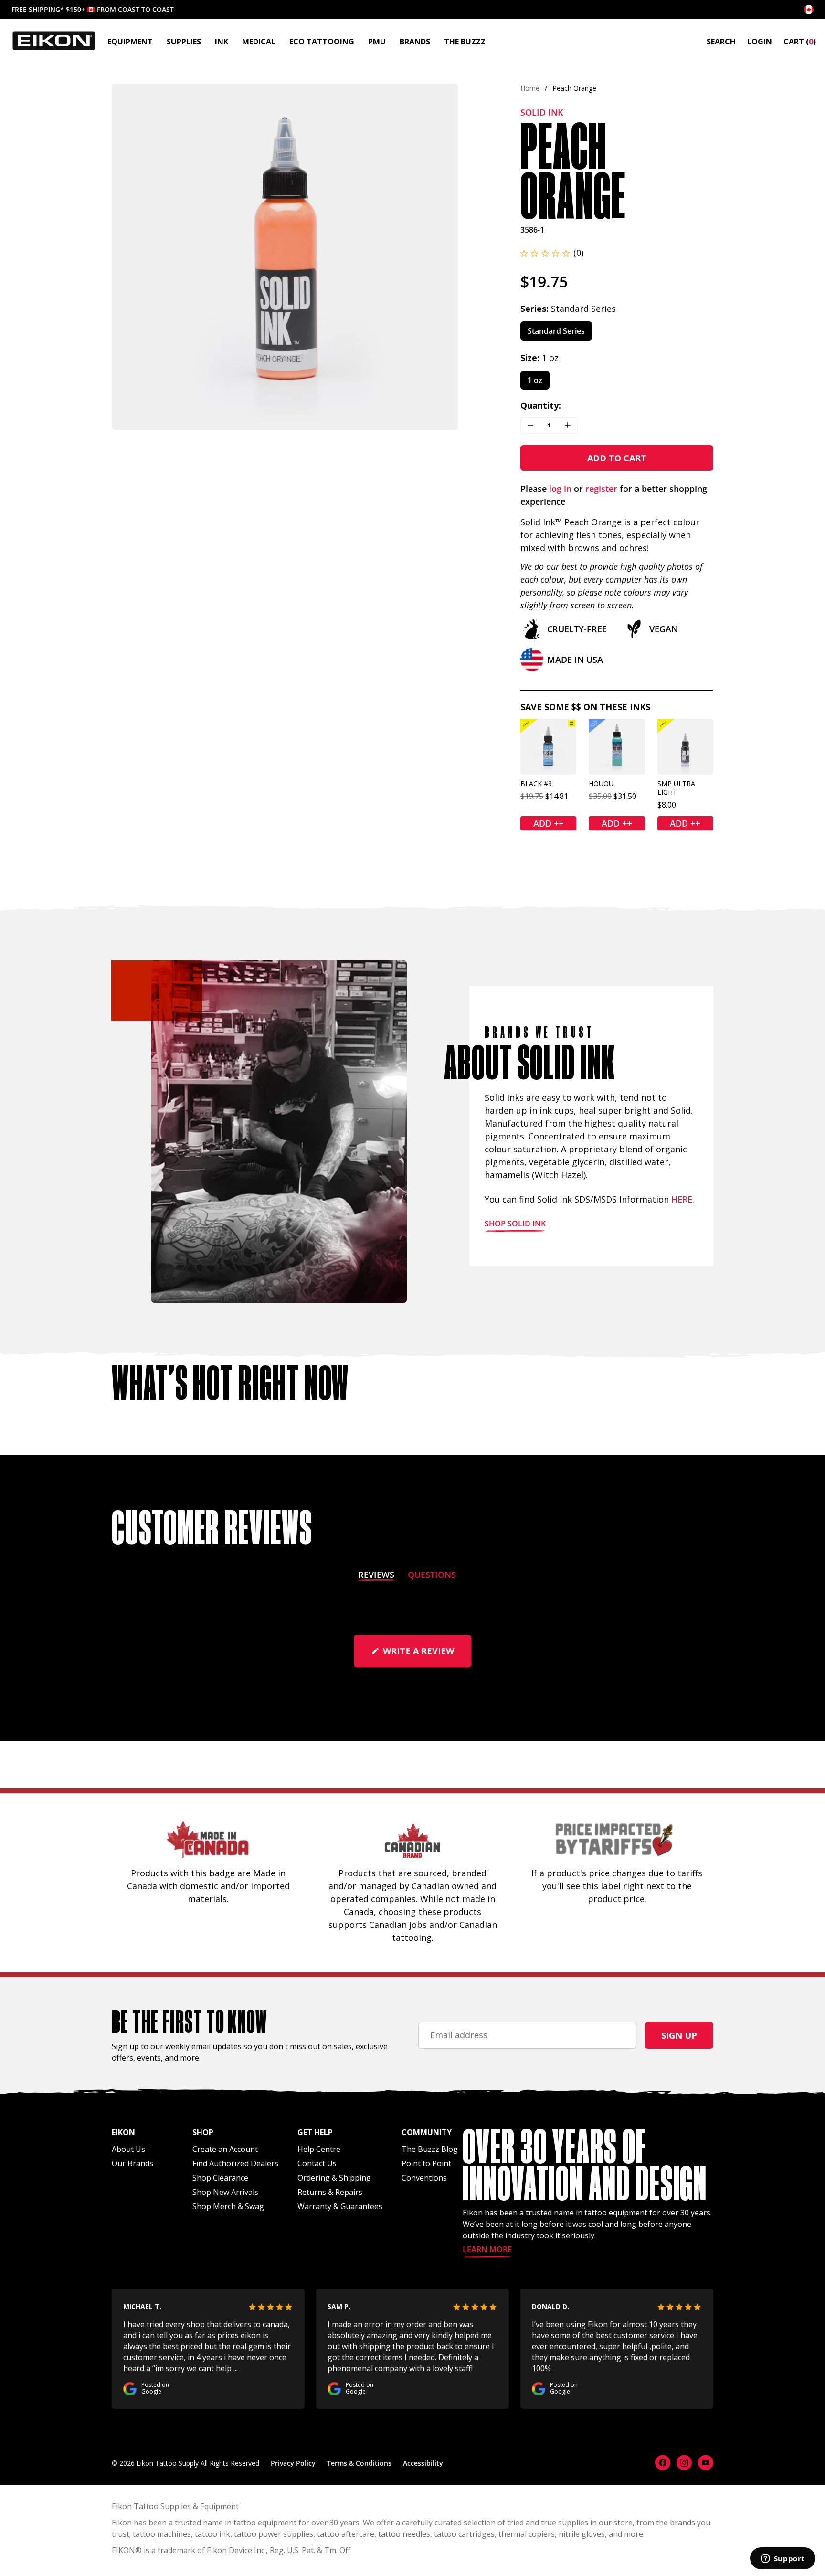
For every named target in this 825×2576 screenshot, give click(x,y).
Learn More (487, 2250)
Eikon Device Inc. (236, 2550)
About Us (128, 2149)
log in (560, 489)
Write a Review (426, 1656)
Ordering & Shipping (334, 2178)
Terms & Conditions (359, 2463)
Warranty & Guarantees (340, 2206)
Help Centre (319, 2149)
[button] (552, 253)
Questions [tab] (432, 1576)
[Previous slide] (127, 257)
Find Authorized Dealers (235, 2163)
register (601, 489)
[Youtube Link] (706, 2463)
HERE (682, 1199)
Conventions (424, 2178)
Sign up (679, 2035)
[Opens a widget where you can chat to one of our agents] (783, 2559)
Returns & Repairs (330, 2192)
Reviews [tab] (376, 1576)
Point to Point (426, 2163)
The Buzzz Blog (430, 2149)
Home (530, 88)
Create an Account (225, 2149)
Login (760, 42)
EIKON (123, 2550)
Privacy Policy (293, 2463)
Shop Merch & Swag (228, 2206)
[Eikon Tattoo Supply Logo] (54, 41)
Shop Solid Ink (515, 1224)
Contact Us (317, 2163)
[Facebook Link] (663, 2463)
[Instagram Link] (684, 2463)
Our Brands (132, 2163)
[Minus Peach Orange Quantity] (530, 425)
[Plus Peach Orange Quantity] (568, 425)
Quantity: (541, 405)
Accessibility (423, 2463)
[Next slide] (442, 257)
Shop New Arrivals (225, 2192)
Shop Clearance (220, 2178)
